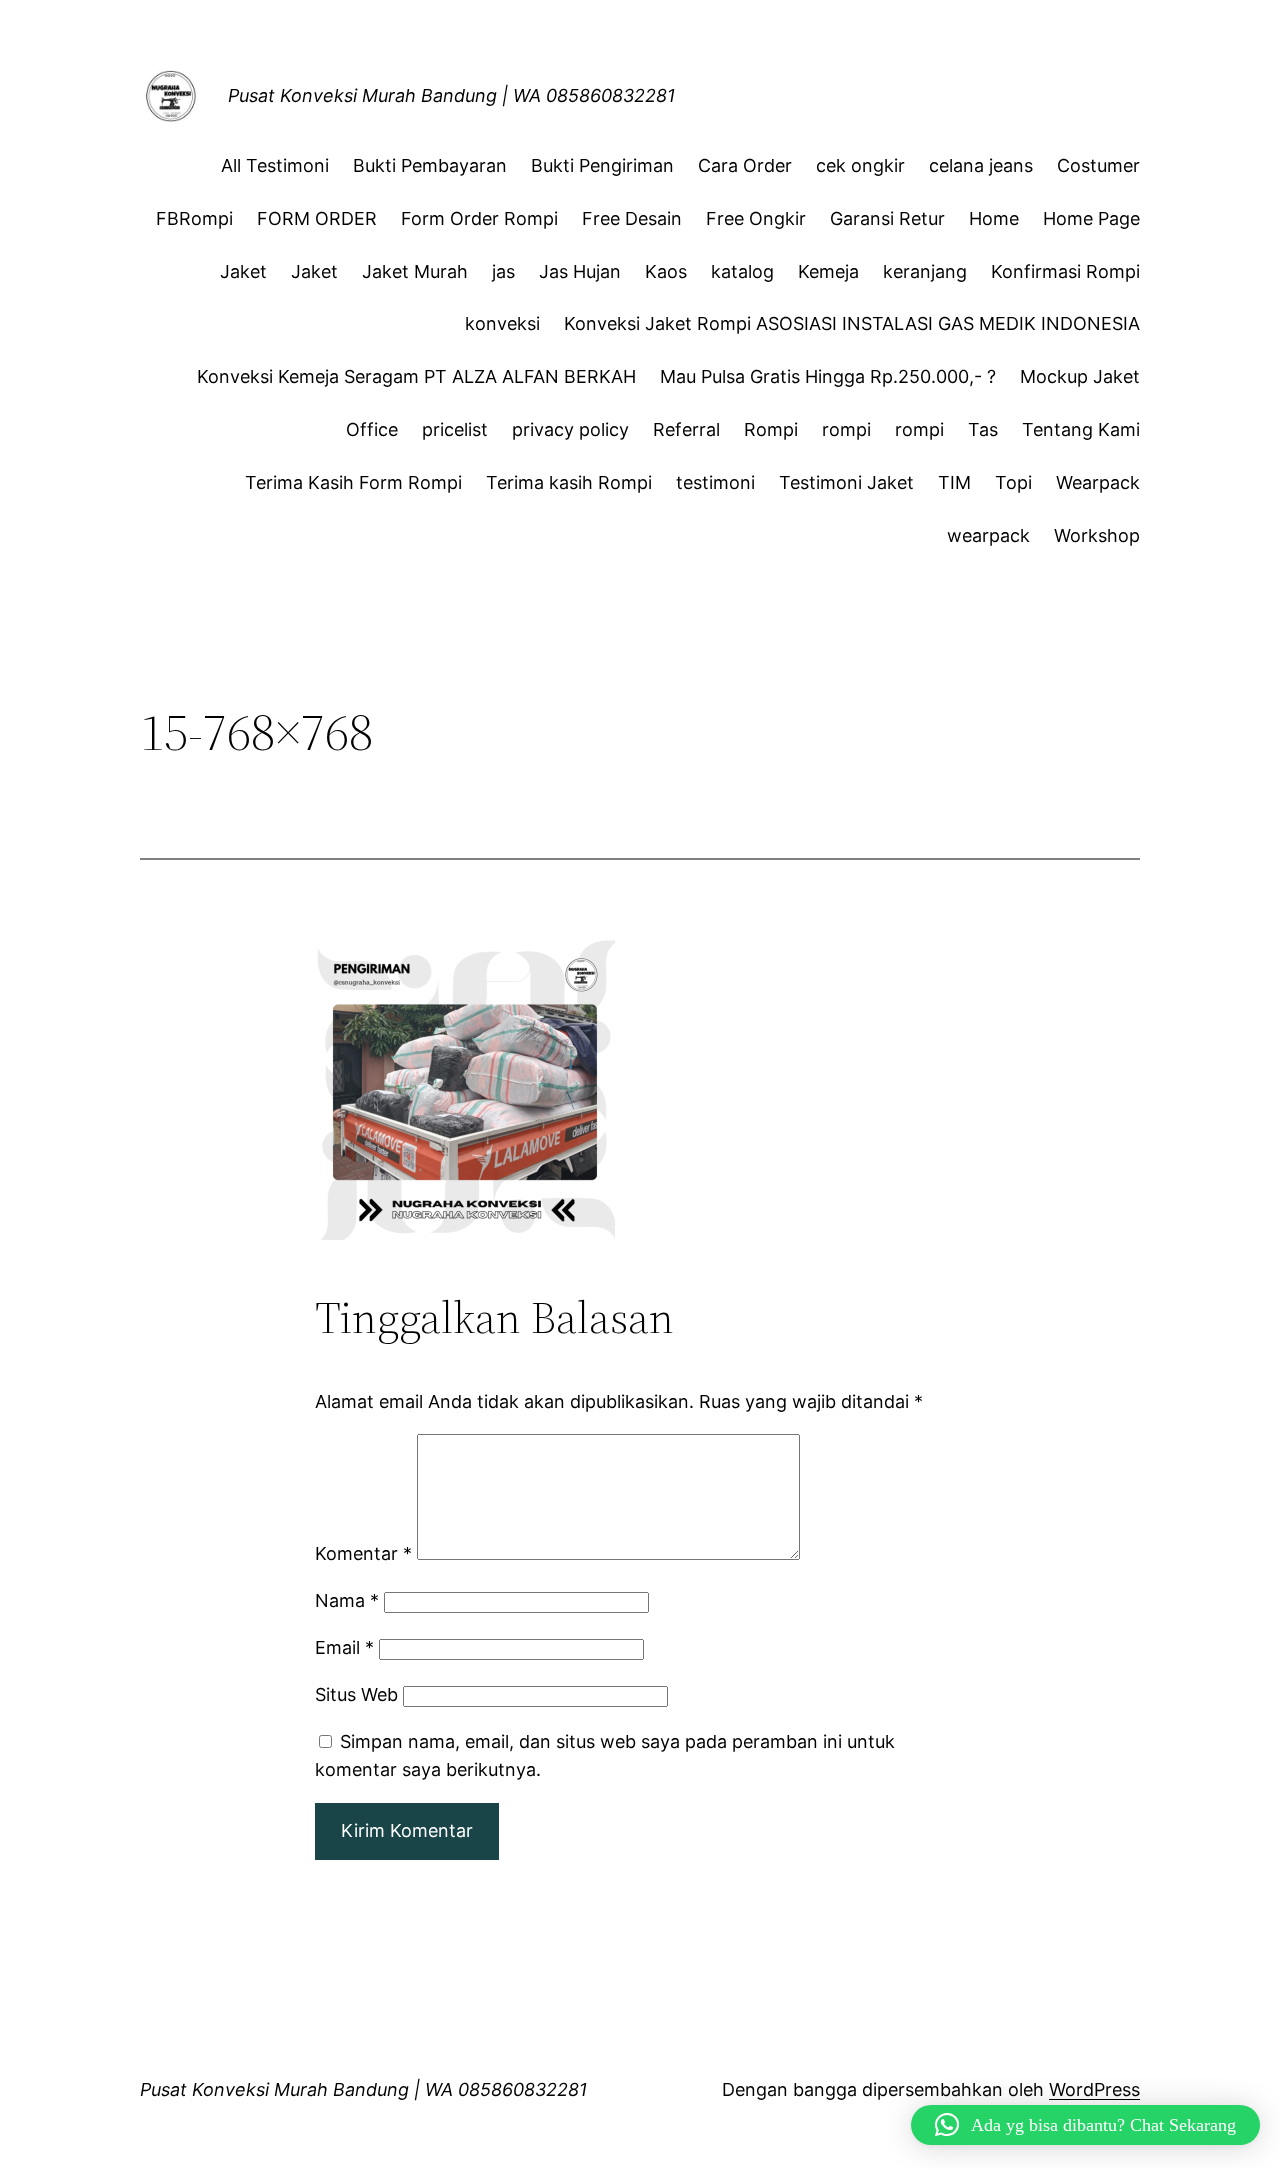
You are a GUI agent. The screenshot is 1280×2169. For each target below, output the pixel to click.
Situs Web (356, 1694)
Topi (1013, 482)
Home (994, 218)
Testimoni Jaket (846, 482)
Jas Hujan (580, 271)
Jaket (243, 271)
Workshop (1097, 535)
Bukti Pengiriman (602, 165)
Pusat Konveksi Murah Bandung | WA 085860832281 (451, 95)
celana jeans (981, 165)
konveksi (502, 323)
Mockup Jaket (1080, 376)
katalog (742, 271)
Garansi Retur (887, 218)
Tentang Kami (1081, 429)
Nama (347, 1600)
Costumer (1098, 165)
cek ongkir (860, 165)
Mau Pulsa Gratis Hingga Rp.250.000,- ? (828, 376)
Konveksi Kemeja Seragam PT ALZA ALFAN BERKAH (416, 376)
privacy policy (570, 429)
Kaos (666, 271)
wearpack (988, 535)
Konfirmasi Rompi (1065, 271)
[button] (1085, 2125)
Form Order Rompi (479, 218)
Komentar (363, 1553)
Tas (983, 429)
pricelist (455, 429)
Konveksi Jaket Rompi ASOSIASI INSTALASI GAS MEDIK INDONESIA (852, 323)
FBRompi (194, 218)
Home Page (1091, 218)
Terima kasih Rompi (569, 482)
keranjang (925, 271)
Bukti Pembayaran (430, 165)
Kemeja (828, 271)
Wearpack (1098, 482)
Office (372, 429)
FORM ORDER (317, 218)
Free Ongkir (756, 218)
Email (344, 1647)
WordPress (1094, 2089)
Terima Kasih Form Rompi (353, 482)
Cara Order (745, 165)
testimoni (715, 482)
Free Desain (632, 218)
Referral (686, 429)
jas (503, 271)
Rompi (771, 429)
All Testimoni (275, 165)
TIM (954, 482)
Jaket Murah (415, 271)
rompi (846, 429)
